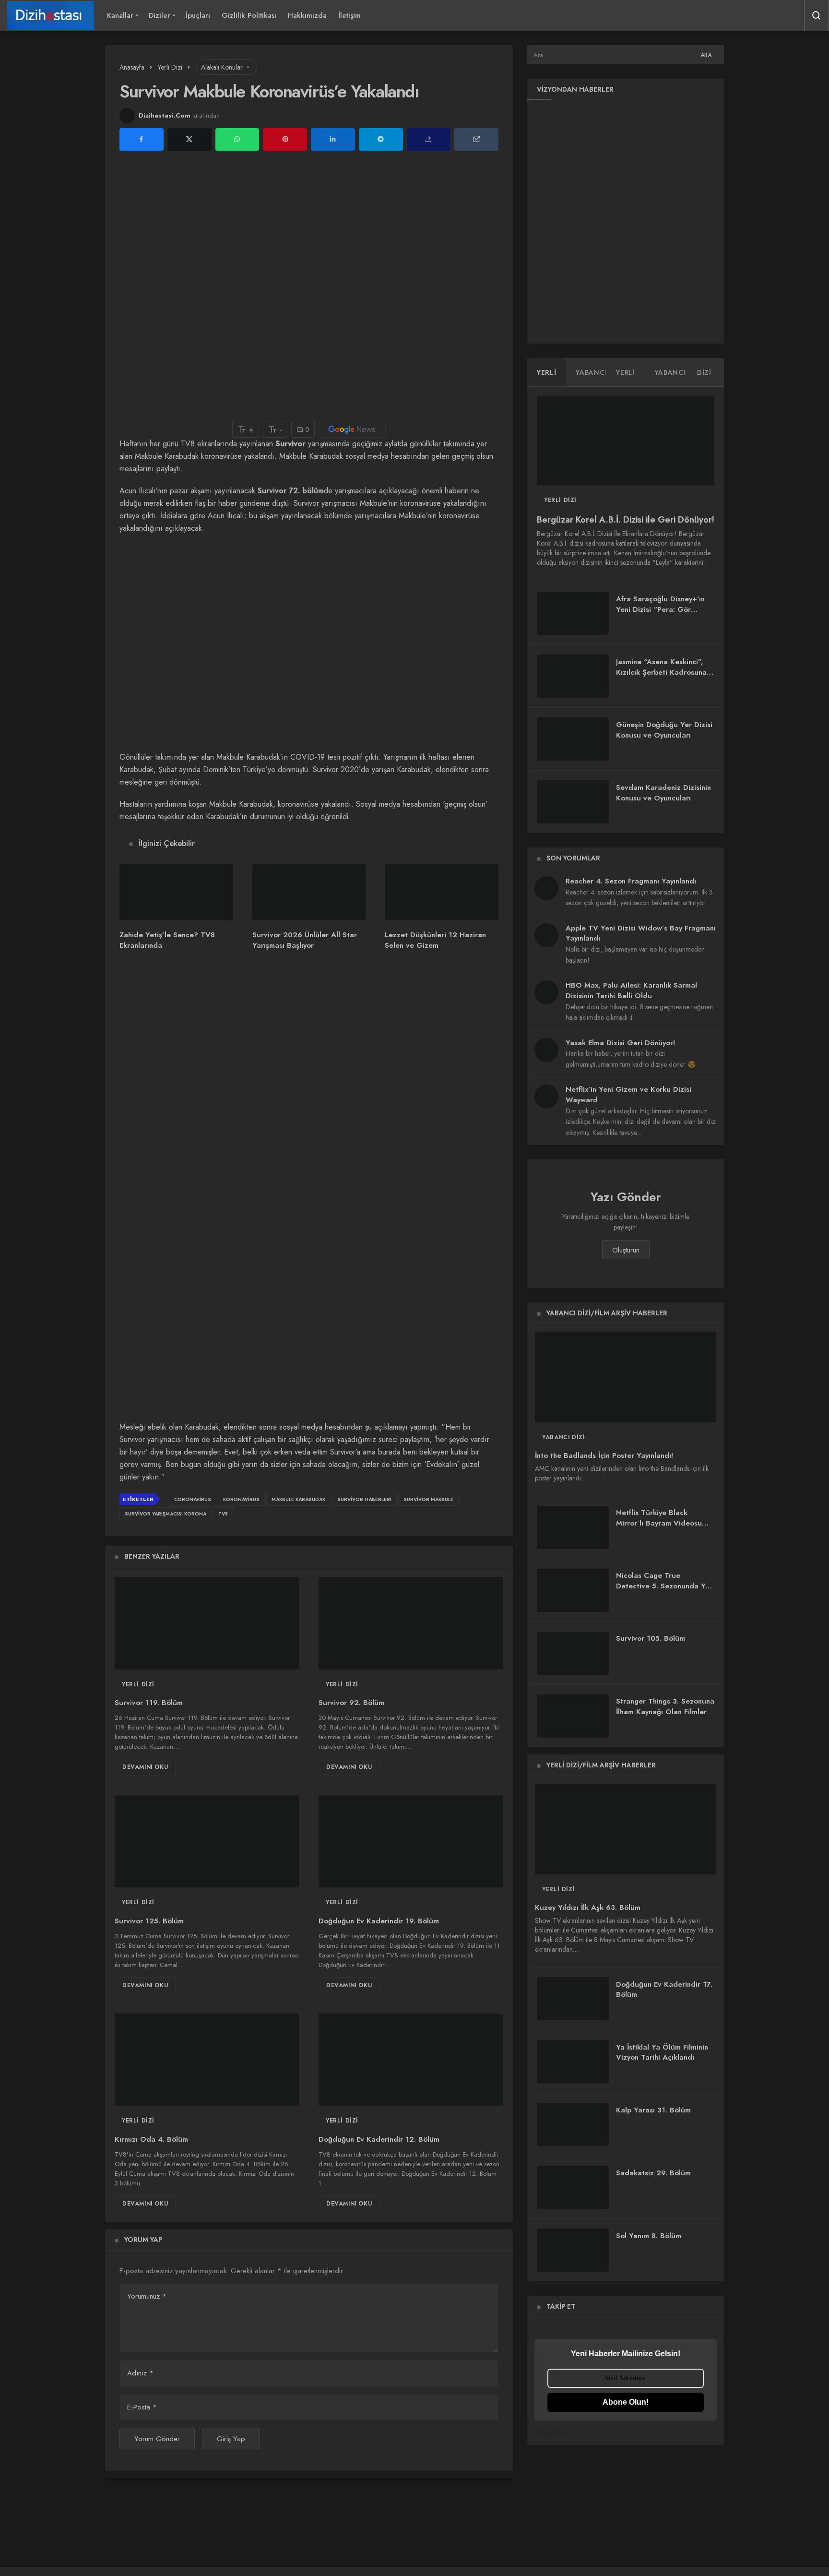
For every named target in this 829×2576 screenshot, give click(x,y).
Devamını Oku (145, 1767)
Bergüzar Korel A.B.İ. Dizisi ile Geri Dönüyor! (626, 520)
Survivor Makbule (428, 1499)
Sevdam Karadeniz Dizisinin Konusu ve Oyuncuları (663, 793)
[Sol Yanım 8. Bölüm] (573, 2250)
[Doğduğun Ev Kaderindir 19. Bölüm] (411, 1842)
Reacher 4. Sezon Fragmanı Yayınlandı (631, 881)
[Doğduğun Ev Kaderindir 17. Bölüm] (573, 1999)
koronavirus (241, 1499)
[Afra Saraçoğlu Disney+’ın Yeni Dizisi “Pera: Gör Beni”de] (573, 613)
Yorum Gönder (157, 2439)
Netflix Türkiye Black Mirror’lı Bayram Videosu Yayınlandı (659, 1523)
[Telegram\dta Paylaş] (381, 139)
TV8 (223, 1514)
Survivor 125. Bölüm (149, 1921)
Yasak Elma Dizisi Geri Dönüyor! (620, 1043)
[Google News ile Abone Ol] (352, 429)
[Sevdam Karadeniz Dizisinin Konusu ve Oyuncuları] (573, 802)
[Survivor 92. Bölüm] (411, 1623)
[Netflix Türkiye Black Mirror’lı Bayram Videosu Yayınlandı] (573, 1527)
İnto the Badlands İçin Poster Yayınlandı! (604, 1456)
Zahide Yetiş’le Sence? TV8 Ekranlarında (167, 940)
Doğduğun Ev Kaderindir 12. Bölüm (379, 2139)
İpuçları (198, 15)
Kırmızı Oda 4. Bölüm (151, 2139)
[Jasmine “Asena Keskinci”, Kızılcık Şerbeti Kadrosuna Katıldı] (573, 676)
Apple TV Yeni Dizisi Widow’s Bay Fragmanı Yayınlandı (641, 933)
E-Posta (142, 2407)
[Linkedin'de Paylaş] (333, 139)
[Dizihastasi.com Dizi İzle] (51, 15)
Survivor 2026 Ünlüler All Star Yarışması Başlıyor (305, 940)
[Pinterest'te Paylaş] (285, 139)
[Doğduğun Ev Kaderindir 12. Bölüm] (411, 2060)
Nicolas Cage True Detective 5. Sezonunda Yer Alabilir (664, 1586)
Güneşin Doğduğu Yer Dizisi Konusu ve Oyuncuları (664, 730)
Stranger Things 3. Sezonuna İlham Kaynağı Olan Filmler (665, 1707)
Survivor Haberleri (364, 1499)
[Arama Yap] (817, 15)
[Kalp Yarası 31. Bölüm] (573, 2124)
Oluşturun (626, 1250)
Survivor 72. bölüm (291, 491)
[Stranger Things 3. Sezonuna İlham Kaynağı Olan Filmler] (573, 1716)
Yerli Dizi (138, 1684)
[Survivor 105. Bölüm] (573, 1653)
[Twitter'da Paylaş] (189, 139)
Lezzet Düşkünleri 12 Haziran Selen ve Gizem (435, 940)
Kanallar (120, 15)
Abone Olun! (626, 2402)
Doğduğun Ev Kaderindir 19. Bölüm (379, 1921)
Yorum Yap (143, 2240)
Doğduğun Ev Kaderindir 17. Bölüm (664, 1990)
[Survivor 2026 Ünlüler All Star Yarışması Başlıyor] (309, 892)
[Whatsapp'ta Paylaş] (237, 139)
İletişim (349, 15)
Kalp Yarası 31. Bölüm (653, 2110)
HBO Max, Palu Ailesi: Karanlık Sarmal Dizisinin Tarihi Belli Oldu (631, 990)
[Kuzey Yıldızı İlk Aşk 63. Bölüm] (626, 1829)
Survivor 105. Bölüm (651, 1639)
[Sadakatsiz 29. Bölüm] (573, 2187)
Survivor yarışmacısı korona (166, 1514)
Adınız (140, 2373)
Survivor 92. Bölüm (351, 1703)
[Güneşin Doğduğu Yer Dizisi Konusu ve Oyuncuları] (573, 739)
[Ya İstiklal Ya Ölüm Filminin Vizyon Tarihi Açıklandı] (573, 2062)
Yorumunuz (147, 2296)
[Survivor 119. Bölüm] (207, 1623)
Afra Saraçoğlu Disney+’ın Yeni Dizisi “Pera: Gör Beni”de (660, 609)
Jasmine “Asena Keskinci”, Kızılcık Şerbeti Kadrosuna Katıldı (661, 672)
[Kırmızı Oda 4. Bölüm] (207, 2060)
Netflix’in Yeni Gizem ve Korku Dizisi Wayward (628, 1095)
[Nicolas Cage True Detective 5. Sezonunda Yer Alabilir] (573, 1590)
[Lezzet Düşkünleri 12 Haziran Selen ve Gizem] (442, 892)
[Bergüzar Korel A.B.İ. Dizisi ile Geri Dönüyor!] (626, 441)
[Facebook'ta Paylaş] (142, 139)
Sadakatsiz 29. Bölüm (653, 2173)
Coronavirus (193, 1499)
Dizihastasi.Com (165, 115)
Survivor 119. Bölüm (149, 1703)
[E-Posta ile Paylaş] (476, 139)
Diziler (160, 15)
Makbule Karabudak (298, 1499)
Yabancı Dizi (563, 1437)
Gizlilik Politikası (249, 15)
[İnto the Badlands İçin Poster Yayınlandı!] (626, 1377)
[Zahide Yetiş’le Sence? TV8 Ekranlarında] (176, 892)
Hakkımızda (307, 15)
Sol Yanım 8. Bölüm (649, 2236)
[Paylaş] (429, 139)
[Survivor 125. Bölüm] (207, 1842)
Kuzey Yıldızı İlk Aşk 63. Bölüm (588, 1908)
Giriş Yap (231, 2439)
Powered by (551, 2432)
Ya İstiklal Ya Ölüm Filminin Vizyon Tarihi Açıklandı (662, 2052)
